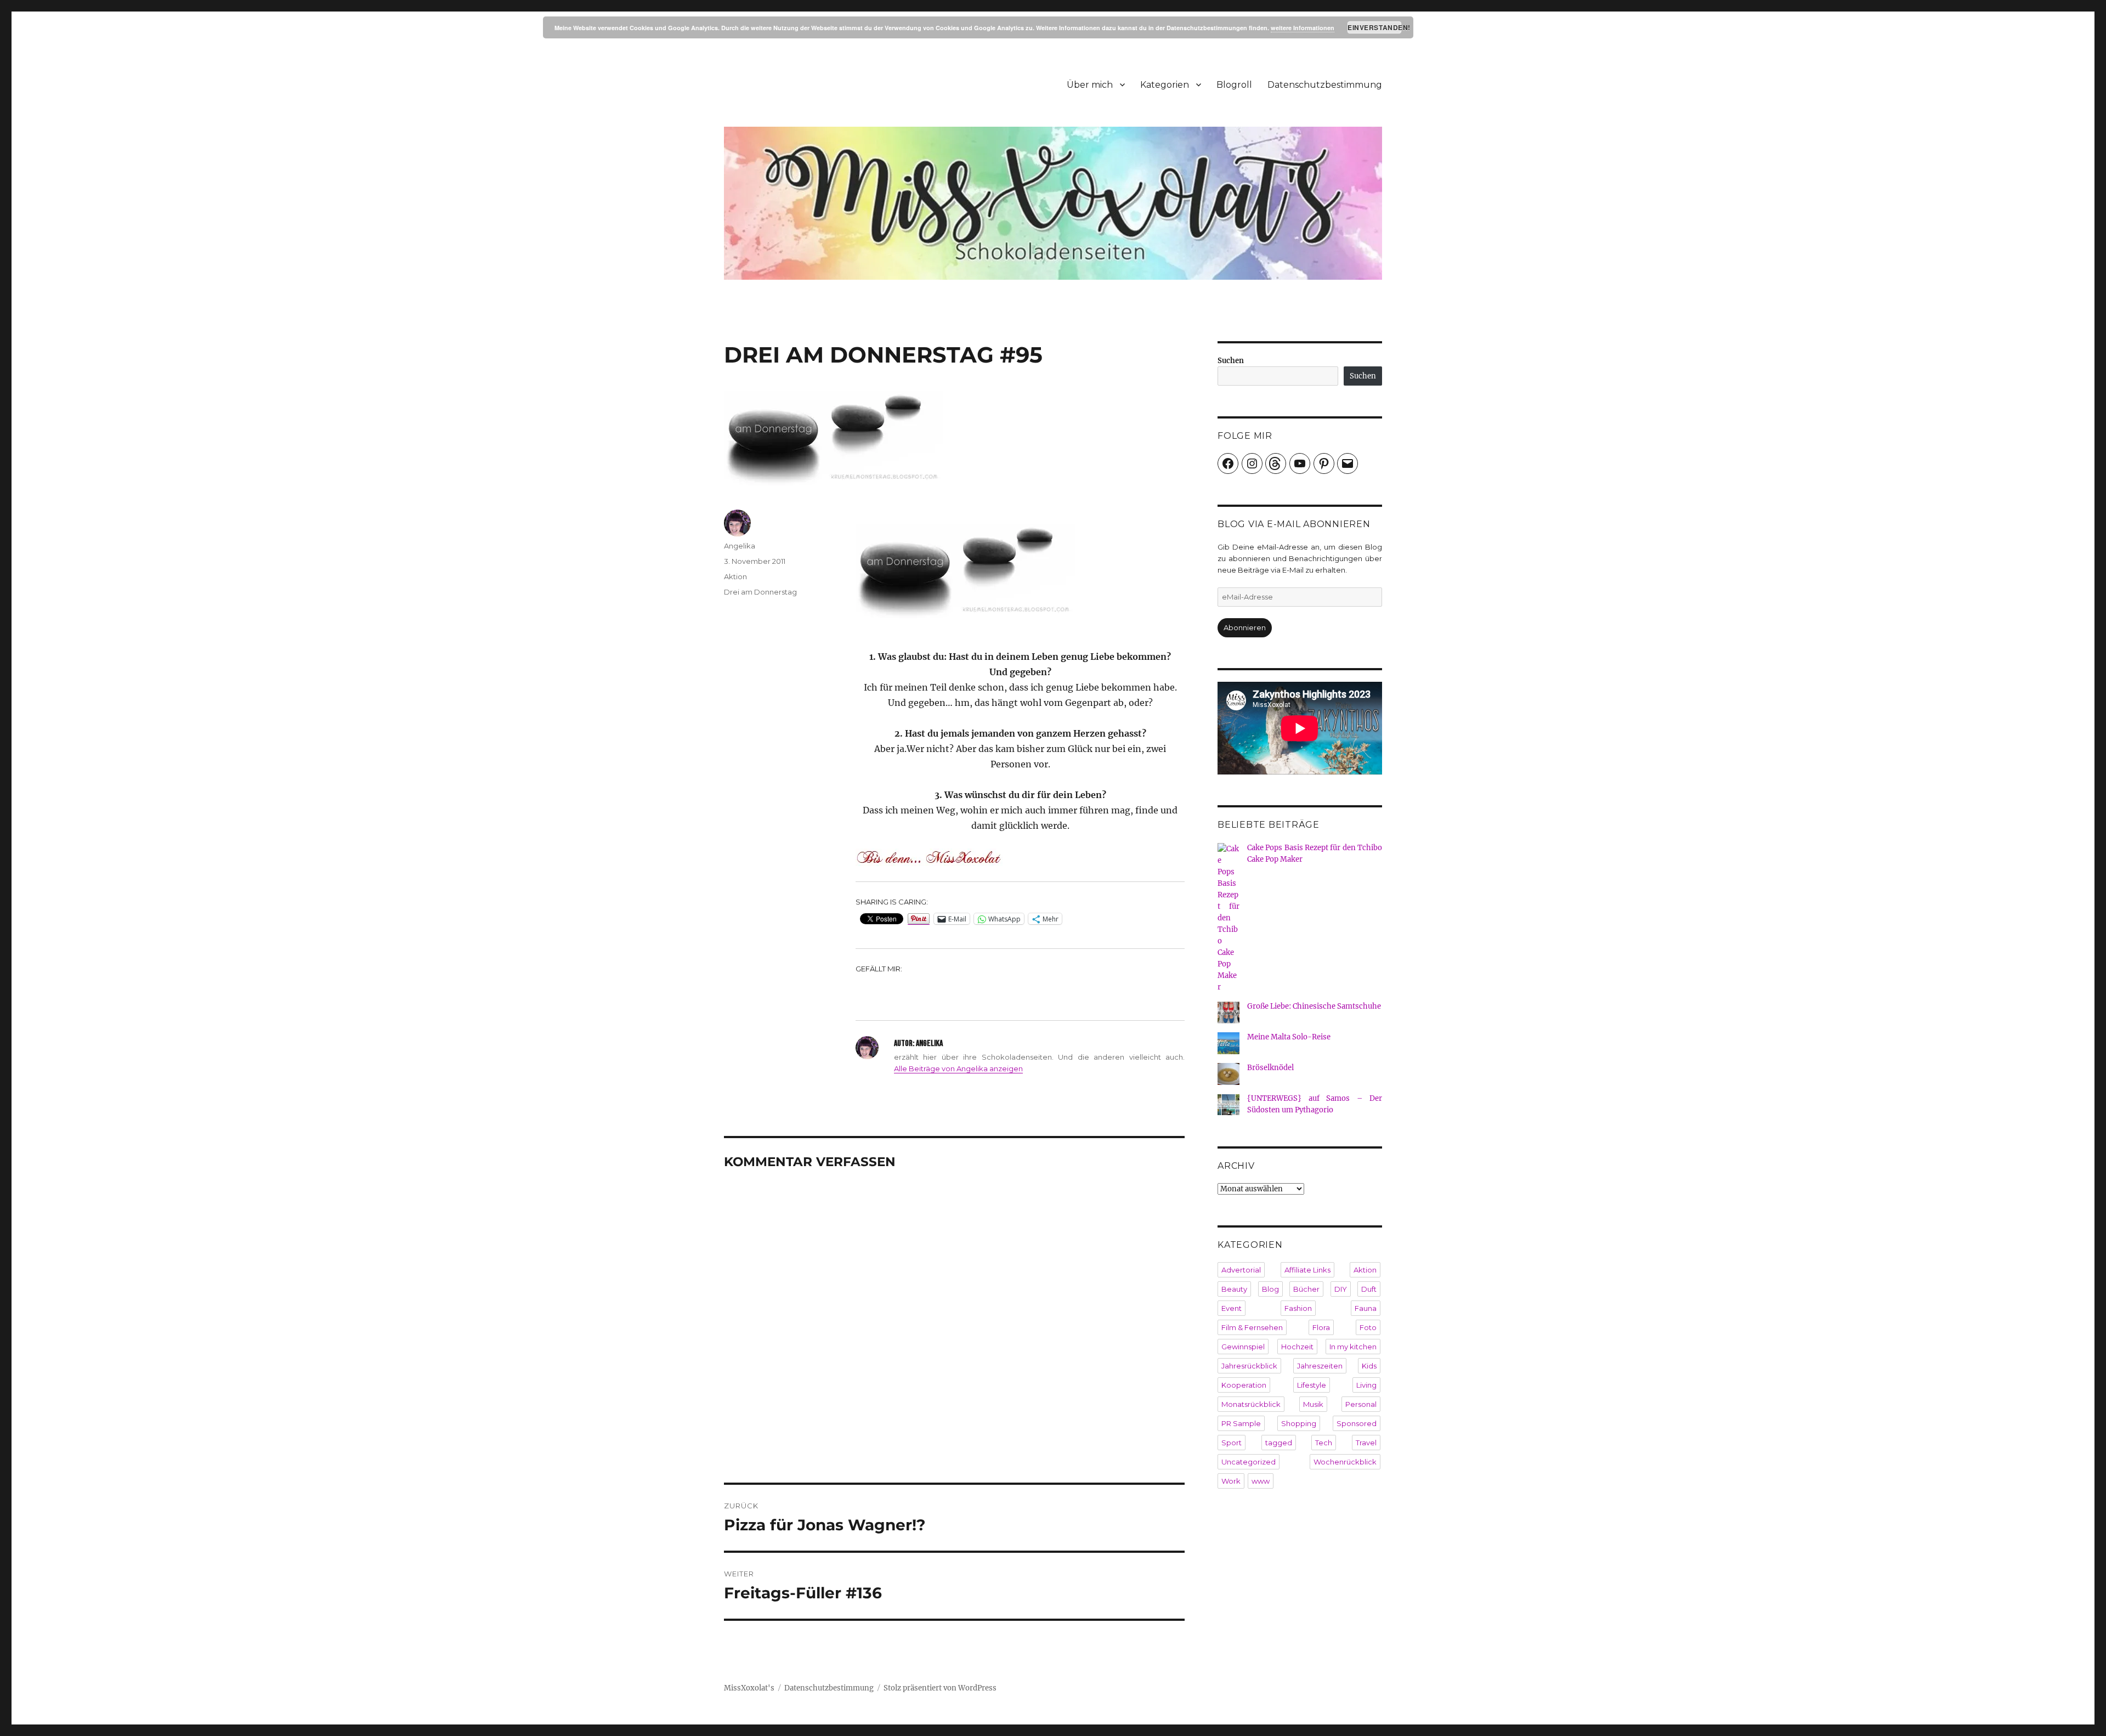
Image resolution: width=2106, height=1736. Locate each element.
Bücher (1306, 1289)
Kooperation (1244, 1385)
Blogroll (1234, 85)
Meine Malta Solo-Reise (1289, 1037)
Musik (1313, 1404)
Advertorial (1241, 1270)
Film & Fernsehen (1252, 1327)
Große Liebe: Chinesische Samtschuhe (1314, 1006)
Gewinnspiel (1243, 1347)
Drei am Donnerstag (760, 592)
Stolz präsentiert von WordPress (940, 1688)
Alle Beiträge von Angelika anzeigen (958, 1068)
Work (1231, 1481)
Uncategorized (1249, 1462)
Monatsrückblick (1251, 1404)
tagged (1279, 1443)
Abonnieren (1245, 627)
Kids (1369, 1366)
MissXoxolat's (749, 1688)
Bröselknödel (1270, 1068)
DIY (1341, 1289)
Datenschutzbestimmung (1325, 85)
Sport (1232, 1443)
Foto (1368, 1327)
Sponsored (1357, 1423)
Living (1366, 1385)
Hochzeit (1297, 1347)
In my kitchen (1353, 1347)
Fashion (1298, 1308)
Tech (1324, 1443)
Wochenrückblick (1345, 1462)
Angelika (740, 546)
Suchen (1231, 361)
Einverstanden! (1375, 27)
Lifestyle (1312, 1385)
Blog (1270, 1289)
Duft (1369, 1289)
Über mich (1090, 85)
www (1261, 1481)
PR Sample (1241, 1423)
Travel (1366, 1443)
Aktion (735, 576)
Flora (1321, 1327)
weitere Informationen (1303, 28)
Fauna (1366, 1308)
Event (1232, 1308)
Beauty (1234, 1289)
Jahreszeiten (1320, 1366)
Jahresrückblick (1249, 1366)
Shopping (1299, 1423)
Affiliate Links (1307, 1270)
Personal (1361, 1404)
